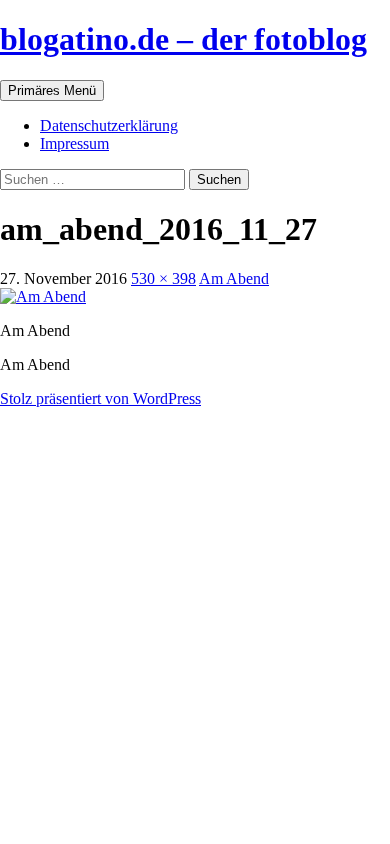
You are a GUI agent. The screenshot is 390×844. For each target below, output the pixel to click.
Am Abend (234, 278)
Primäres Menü (52, 90)
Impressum (74, 143)
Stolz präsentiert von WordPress (100, 398)
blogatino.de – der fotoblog (183, 39)
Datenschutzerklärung (109, 125)
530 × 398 (163, 278)
